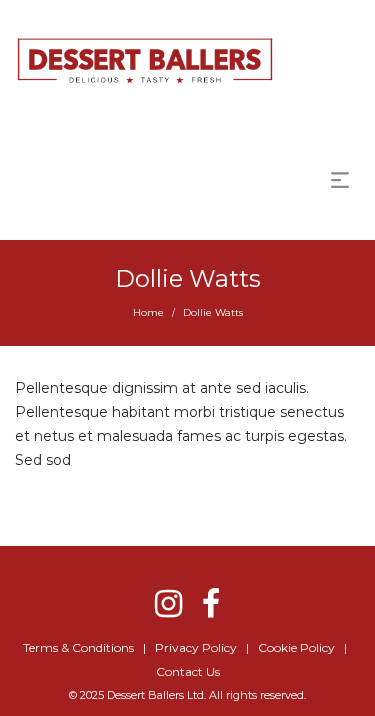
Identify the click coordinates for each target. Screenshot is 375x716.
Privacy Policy (196, 647)
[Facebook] (211, 603)
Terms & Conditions (78, 647)
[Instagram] (168, 603)
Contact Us (188, 671)
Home (148, 312)
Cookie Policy (296, 647)
